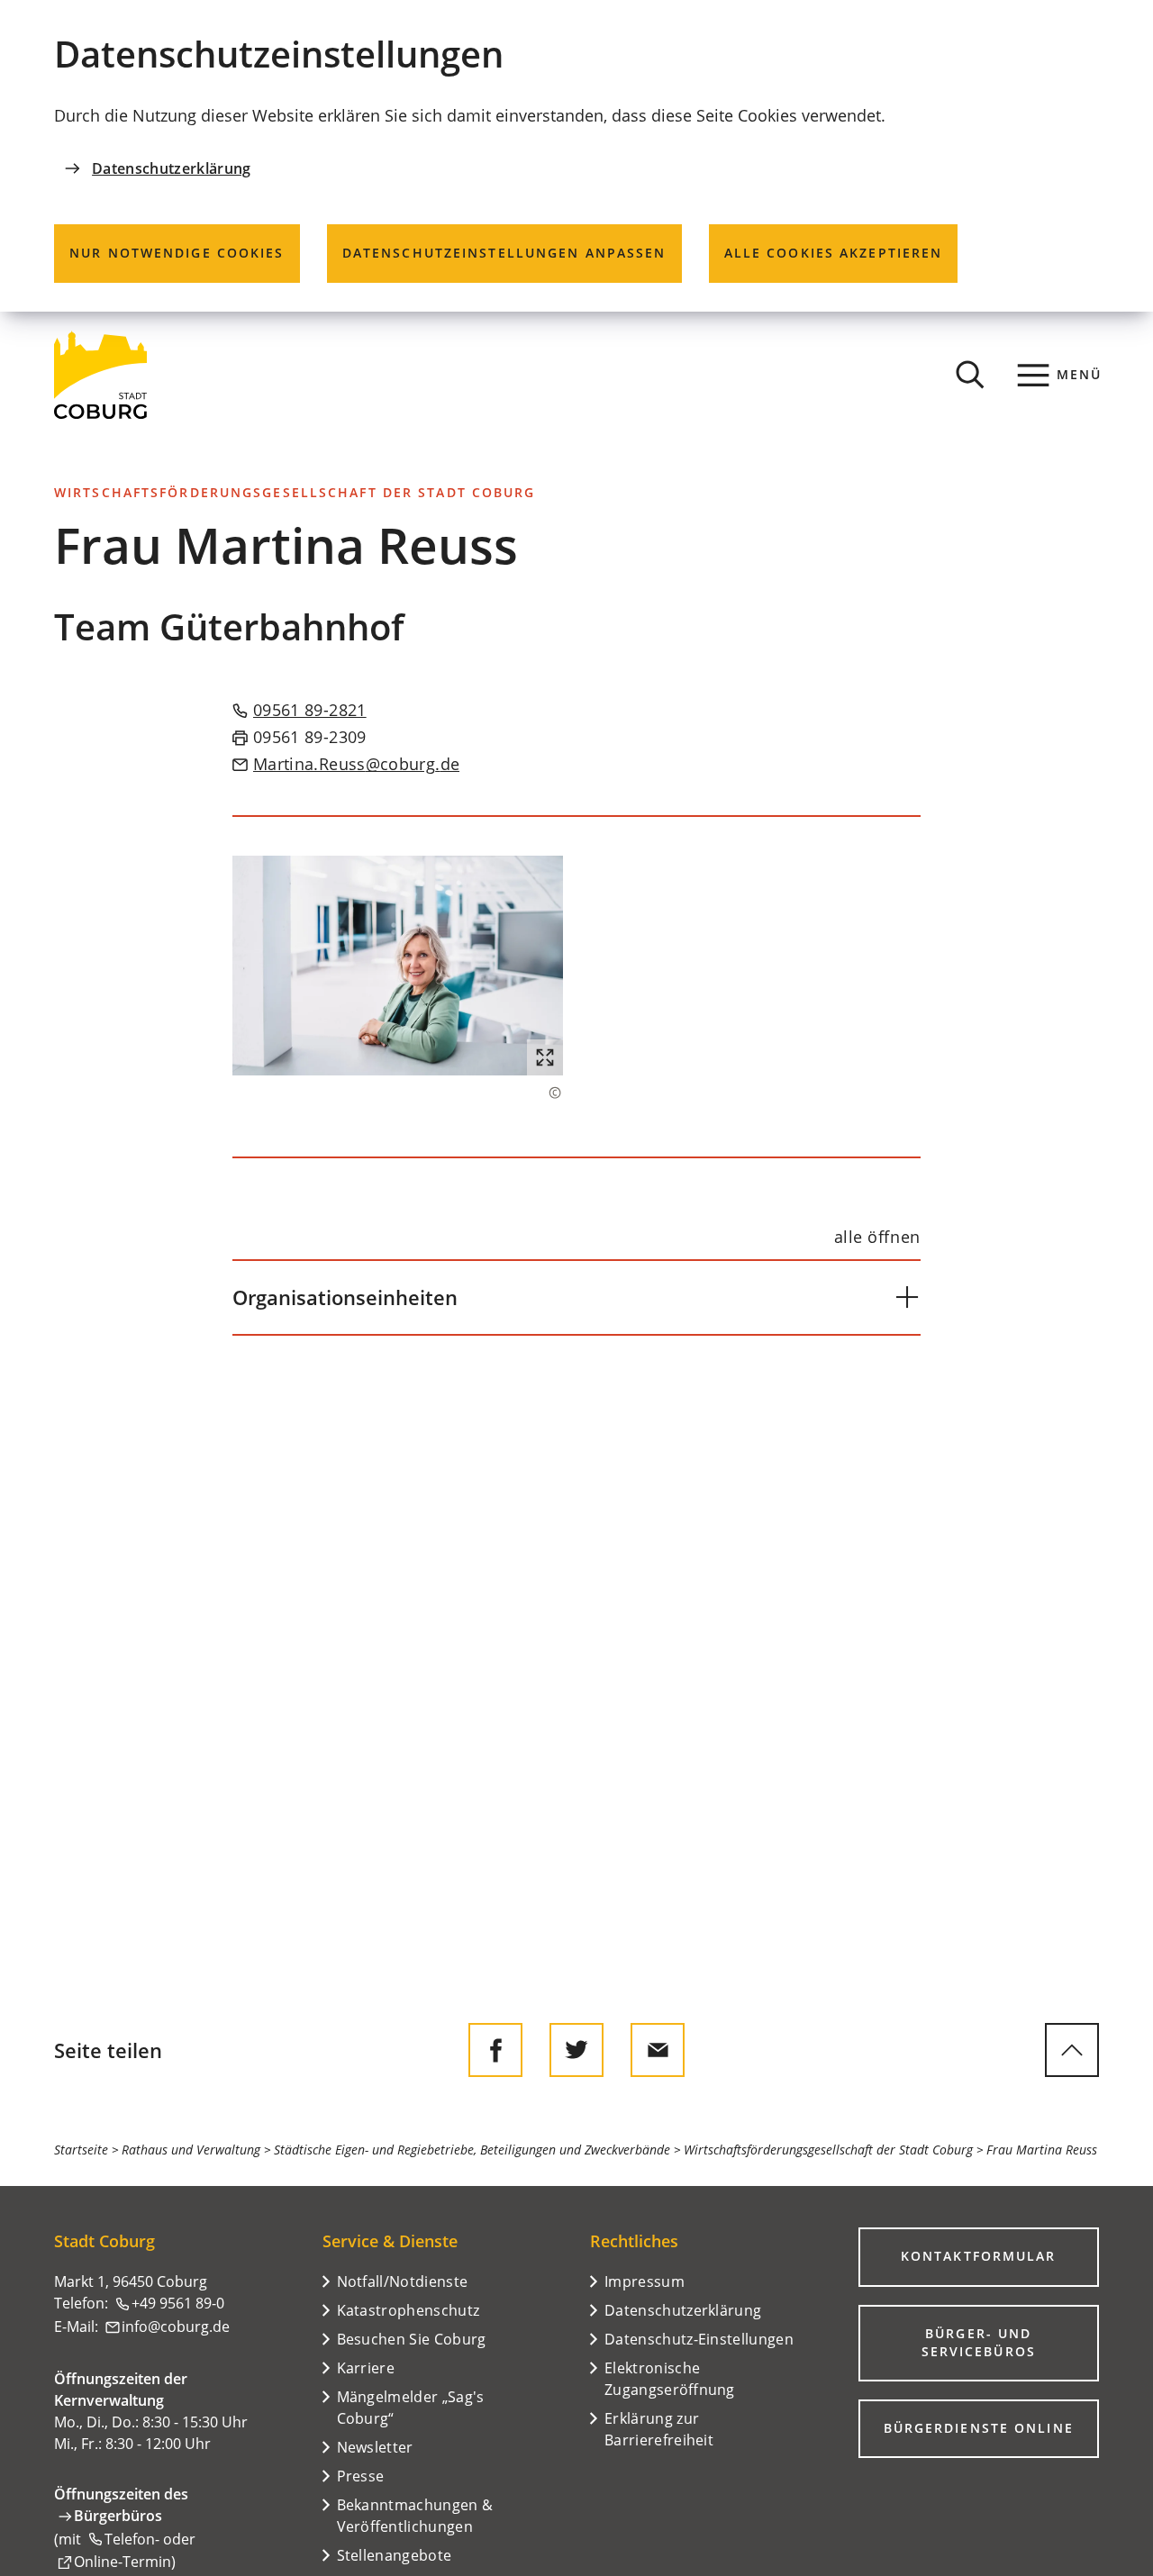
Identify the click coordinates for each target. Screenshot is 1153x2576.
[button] (398, 966)
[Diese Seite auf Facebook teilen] (495, 2050)
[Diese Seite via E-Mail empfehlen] (658, 2050)
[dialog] (576, 156)
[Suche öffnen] (970, 375)
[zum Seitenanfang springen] (1072, 2050)
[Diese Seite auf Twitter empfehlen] (576, 2050)
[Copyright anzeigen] (546, 1093)
